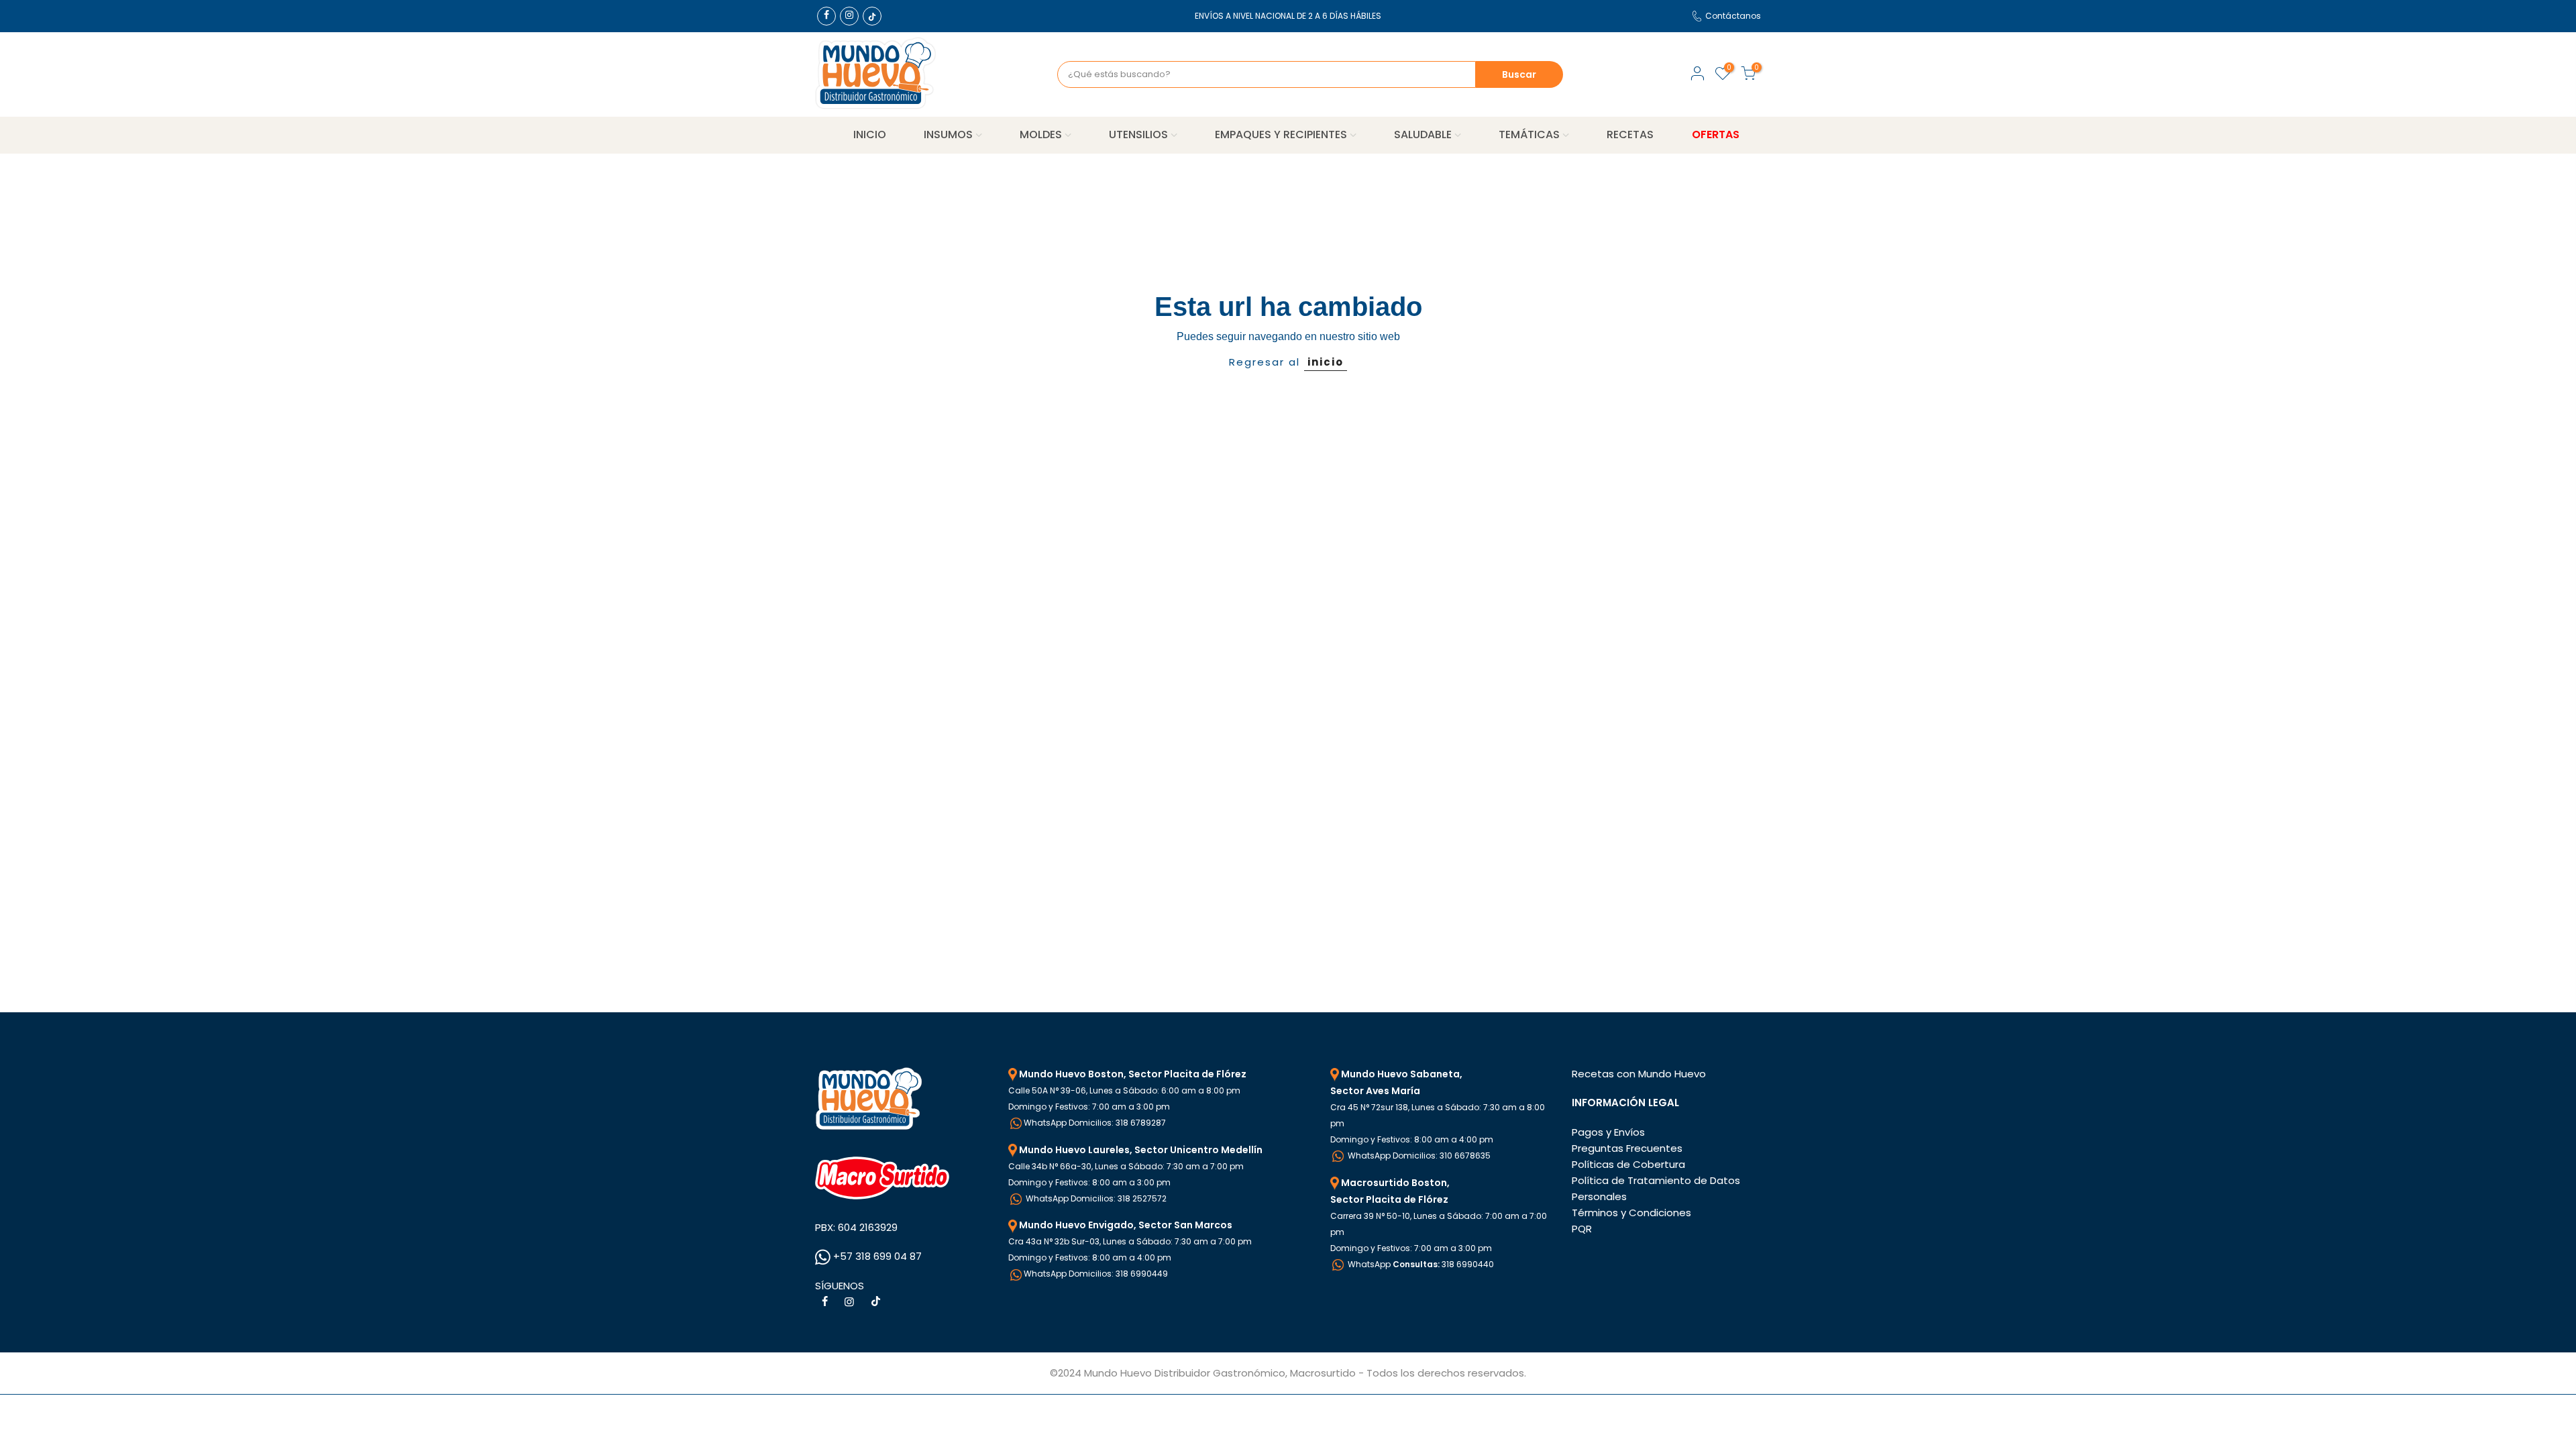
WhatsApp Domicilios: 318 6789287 (1095, 1123)
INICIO (870, 135)
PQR (1582, 1229)
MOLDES (1041, 135)
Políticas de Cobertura (1628, 1164)
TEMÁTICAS (1529, 135)
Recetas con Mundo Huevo (1639, 1074)
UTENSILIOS (1138, 135)
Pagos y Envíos (1608, 1132)
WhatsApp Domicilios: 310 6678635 (1418, 1156)
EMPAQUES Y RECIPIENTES (1281, 135)
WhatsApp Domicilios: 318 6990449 (1096, 1274)
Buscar (1519, 74)
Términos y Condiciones (1631, 1213)
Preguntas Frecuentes (1627, 1148)
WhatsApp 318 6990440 (1420, 1264)
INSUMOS (948, 135)
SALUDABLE (1423, 135)
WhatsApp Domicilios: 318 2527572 (1095, 1198)
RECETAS (1630, 135)
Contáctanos (1733, 16)
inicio (1326, 362)
